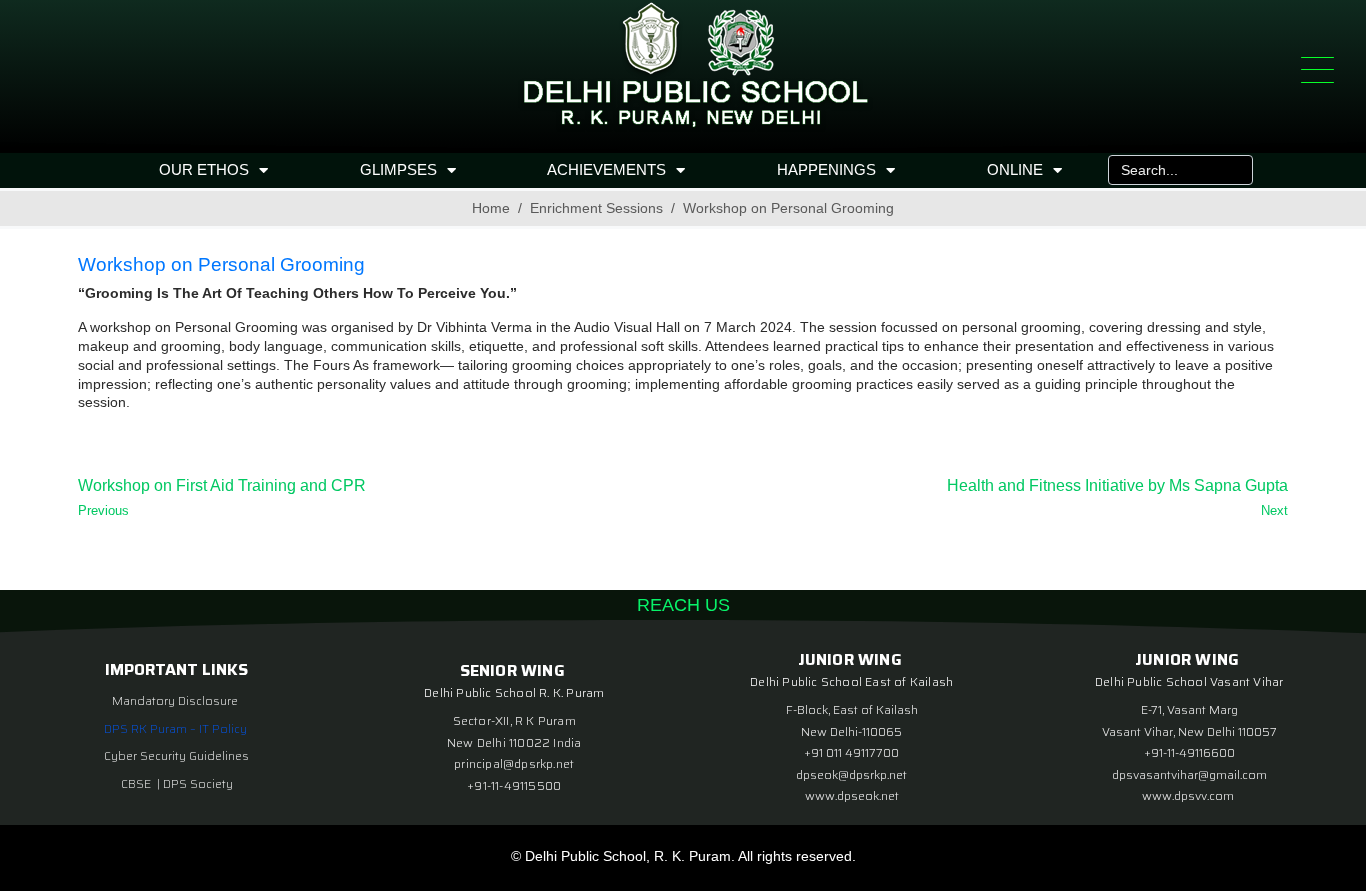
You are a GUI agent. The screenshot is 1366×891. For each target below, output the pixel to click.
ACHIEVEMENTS (606, 169)
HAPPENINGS (826, 169)
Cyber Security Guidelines (176, 755)
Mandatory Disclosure (175, 700)
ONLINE (1015, 169)
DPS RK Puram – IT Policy (175, 728)
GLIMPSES (398, 169)
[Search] (1233, 170)
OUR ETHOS (204, 169)
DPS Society (198, 783)
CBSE (137, 783)
